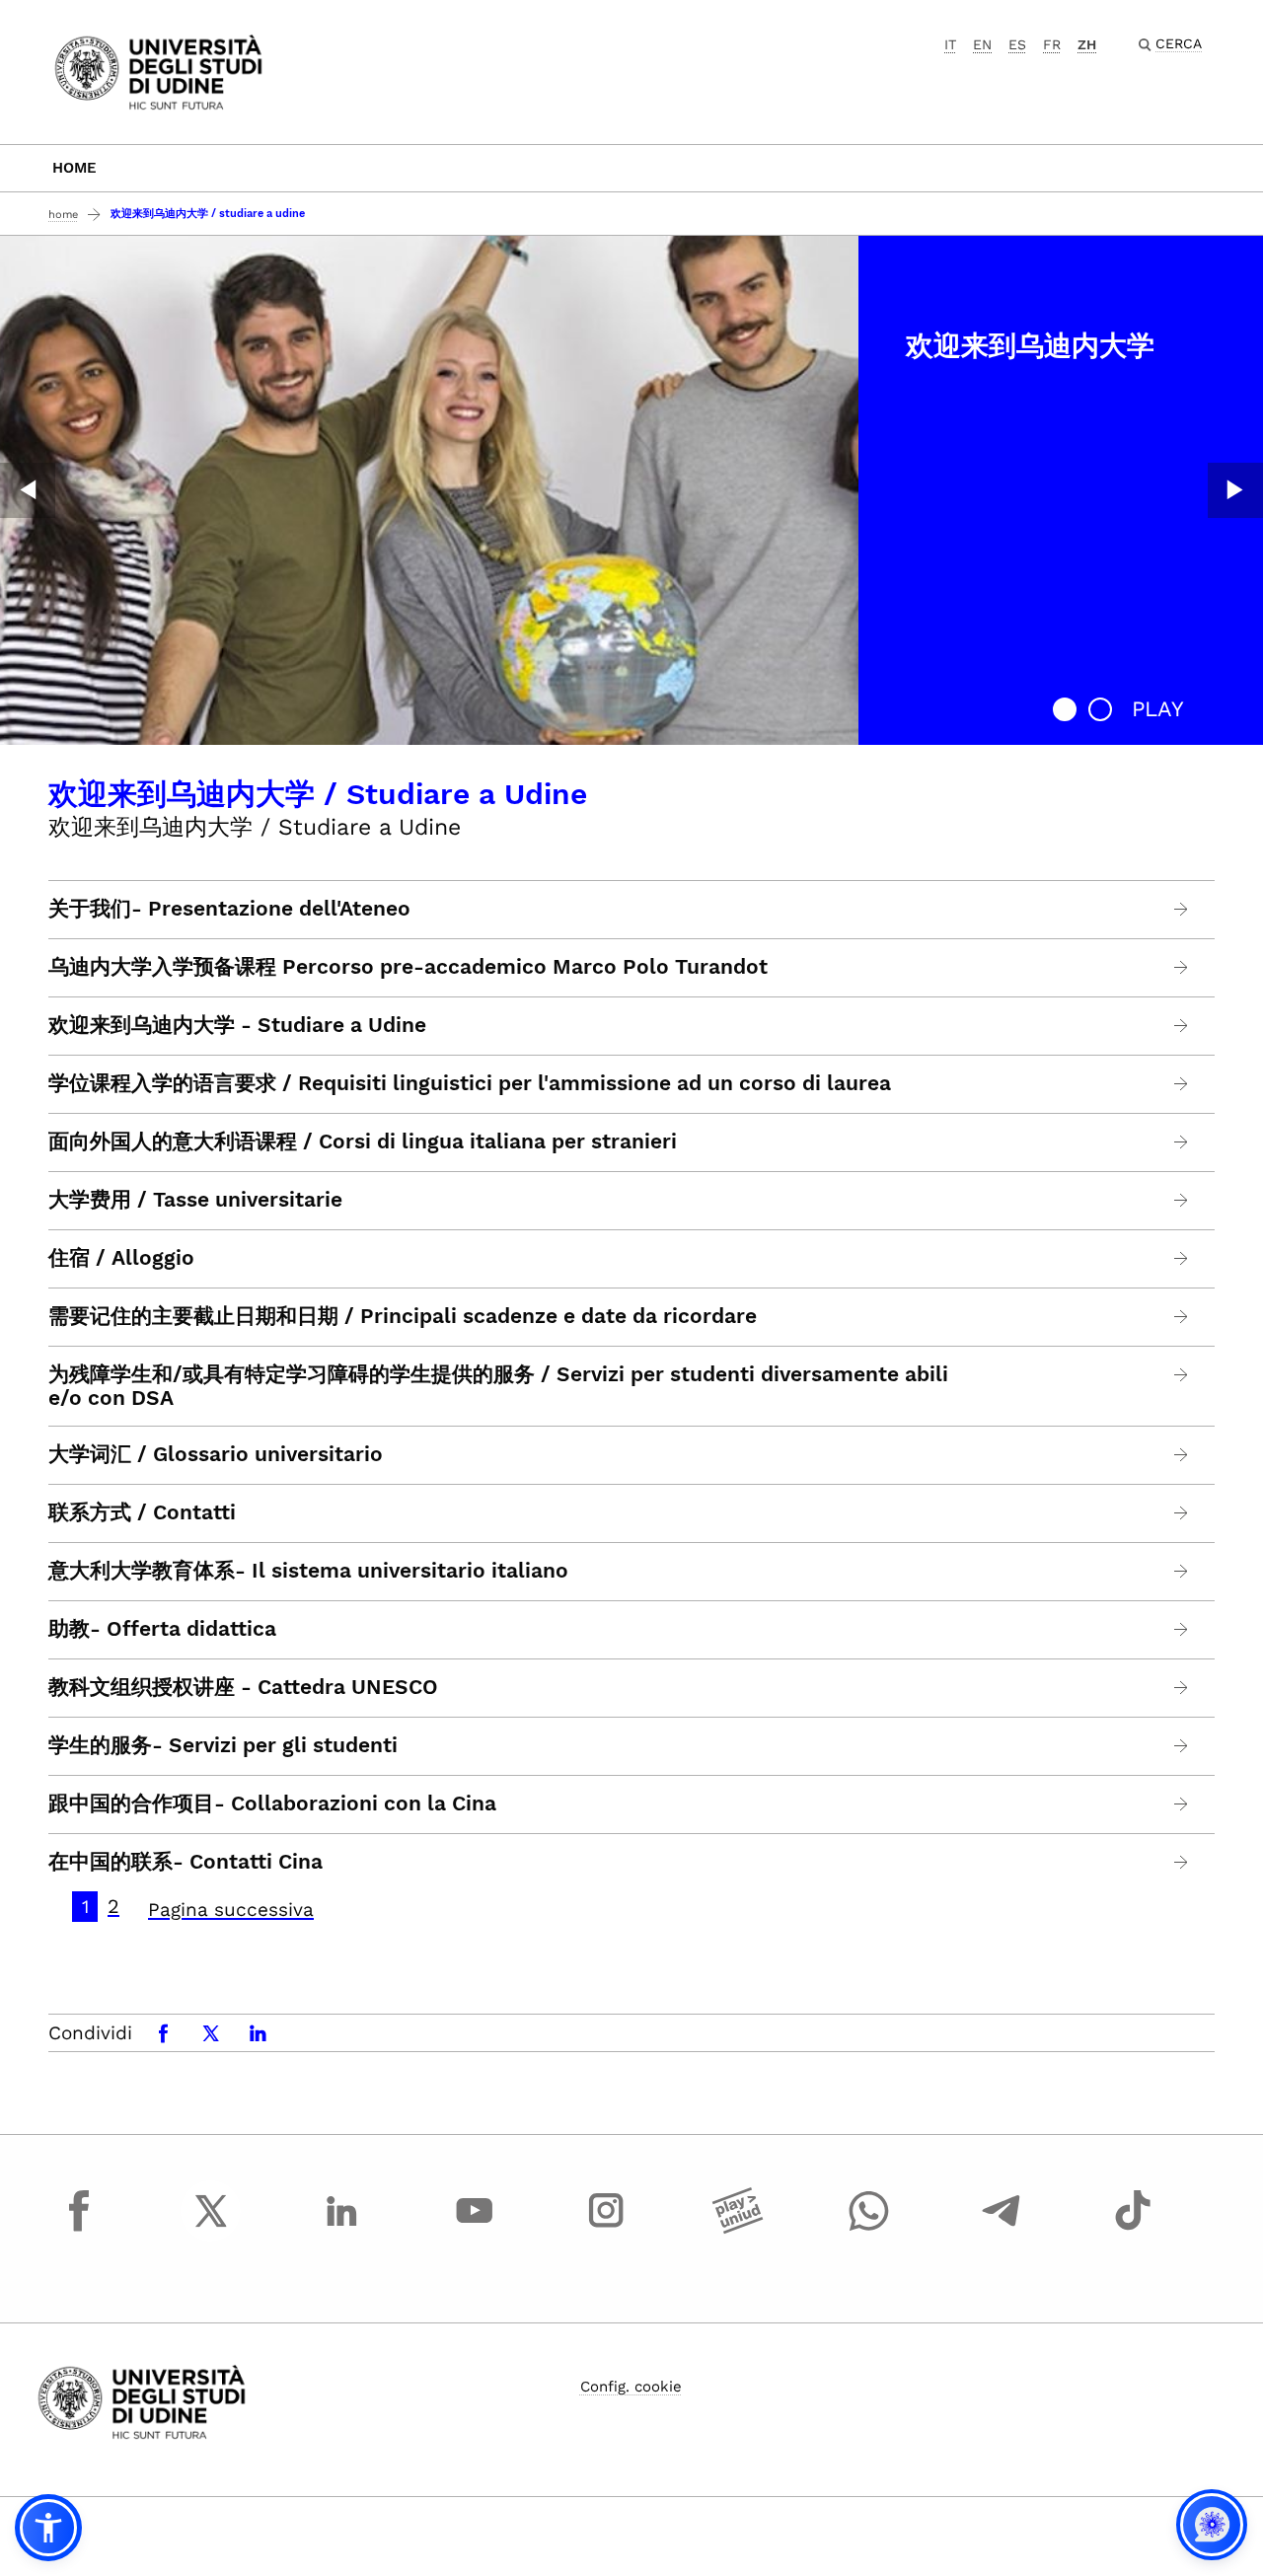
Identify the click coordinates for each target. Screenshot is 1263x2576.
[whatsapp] (869, 2229)
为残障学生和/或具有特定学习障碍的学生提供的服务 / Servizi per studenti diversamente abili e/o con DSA (498, 1386)
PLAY (1158, 709)
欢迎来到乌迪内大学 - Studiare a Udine (237, 1025)
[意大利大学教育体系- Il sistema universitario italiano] (1182, 1571)
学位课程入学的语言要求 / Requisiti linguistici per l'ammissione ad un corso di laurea (470, 1083)
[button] (1065, 709)
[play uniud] (738, 2229)
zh (1087, 44)
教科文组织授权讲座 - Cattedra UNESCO (243, 1687)
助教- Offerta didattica (162, 1629)
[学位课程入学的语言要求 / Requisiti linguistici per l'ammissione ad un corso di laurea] (1182, 1084)
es (1017, 44)
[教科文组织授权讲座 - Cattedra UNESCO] (1182, 1688)
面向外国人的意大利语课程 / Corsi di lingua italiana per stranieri (363, 1141)
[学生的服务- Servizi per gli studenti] (1182, 1746)
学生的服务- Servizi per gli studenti (223, 1745)
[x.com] (211, 2229)
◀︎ (28, 490)
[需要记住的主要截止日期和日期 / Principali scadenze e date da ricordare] (1182, 1317)
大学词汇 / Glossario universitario (216, 1454)
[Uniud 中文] (158, 71)
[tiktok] (1133, 2229)
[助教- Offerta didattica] (1182, 1629)
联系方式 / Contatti (142, 1512)
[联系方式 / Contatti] (1182, 1513)
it (950, 44)
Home (74, 168)
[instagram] (606, 2229)
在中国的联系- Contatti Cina (186, 1862)
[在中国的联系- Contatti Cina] (1182, 1862)
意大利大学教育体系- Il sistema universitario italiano (308, 1571)
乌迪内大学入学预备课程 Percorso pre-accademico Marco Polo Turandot (408, 967)
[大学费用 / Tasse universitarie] (1182, 1200)
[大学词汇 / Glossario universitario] (1182, 1455)
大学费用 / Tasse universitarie (195, 1200)
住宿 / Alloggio (121, 1258)
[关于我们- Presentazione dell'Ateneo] (1182, 909)
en (982, 44)
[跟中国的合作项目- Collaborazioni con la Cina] (1182, 1804)
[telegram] (1002, 2229)
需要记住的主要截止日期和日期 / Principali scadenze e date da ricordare (403, 1316)
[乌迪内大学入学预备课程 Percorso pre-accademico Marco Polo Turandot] (1182, 967)
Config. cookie (631, 2387)
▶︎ (1235, 490)
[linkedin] (342, 2229)
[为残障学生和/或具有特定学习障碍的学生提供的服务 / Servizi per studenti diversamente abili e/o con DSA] (1182, 1375)
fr (1052, 44)
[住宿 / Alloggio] (1182, 1258)
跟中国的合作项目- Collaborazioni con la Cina (272, 1803)
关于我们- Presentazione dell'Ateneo (229, 909)
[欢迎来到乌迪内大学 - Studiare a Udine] (1182, 1026)
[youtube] (475, 2229)
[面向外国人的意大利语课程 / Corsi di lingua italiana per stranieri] (1182, 1142)
